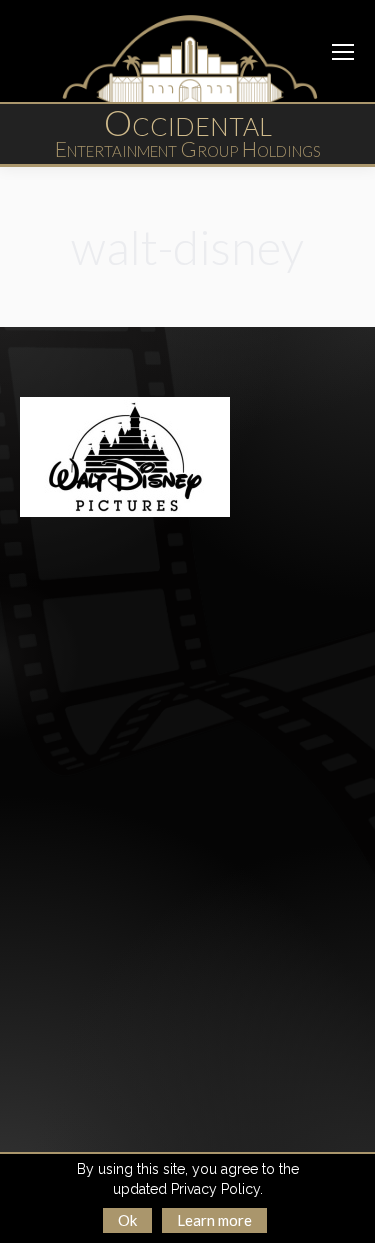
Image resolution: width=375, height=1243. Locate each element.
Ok (127, 1220)
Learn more (214, 1220)
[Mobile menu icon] (343, 52)
